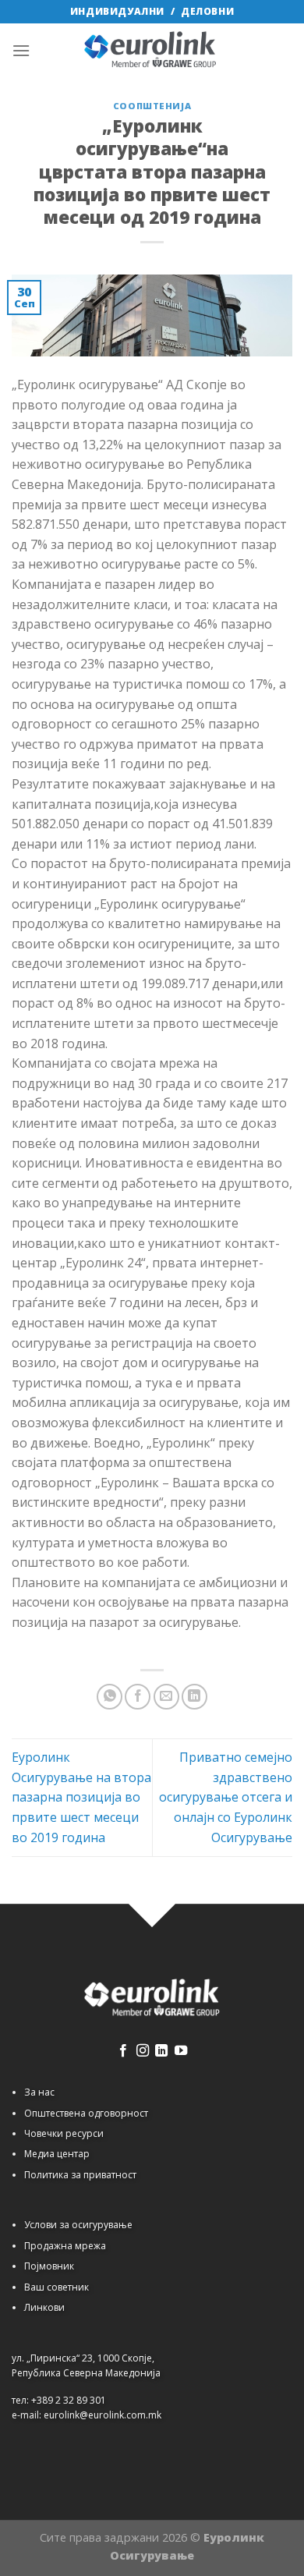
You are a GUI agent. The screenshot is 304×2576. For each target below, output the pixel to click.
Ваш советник (57, 2287)
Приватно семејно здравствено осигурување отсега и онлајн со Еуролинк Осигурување (226, 1797)
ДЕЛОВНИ (207, 11)
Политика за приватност (80, 2175)
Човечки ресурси (64, 2133)
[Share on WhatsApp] (110, 1697)
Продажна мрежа (65, 2246)
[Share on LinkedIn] (194, 1697)
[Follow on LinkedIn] (161, 2051)
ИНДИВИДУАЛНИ (117, 11)
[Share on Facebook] (138, 1697)
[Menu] (21, 50)
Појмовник (49, 2266)
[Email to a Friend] (166, 1697)
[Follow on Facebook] (123, 2051)
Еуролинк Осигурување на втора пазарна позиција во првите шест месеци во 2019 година (81, 1797)
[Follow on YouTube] (181, 2051)
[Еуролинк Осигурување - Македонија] (152, 51)
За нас (39, 2092)
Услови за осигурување (78, 2225)
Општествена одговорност (86, 2113)
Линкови (44, 2307)
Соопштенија (152, 106)
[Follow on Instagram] (143, 2051)
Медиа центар (57, 2154)
